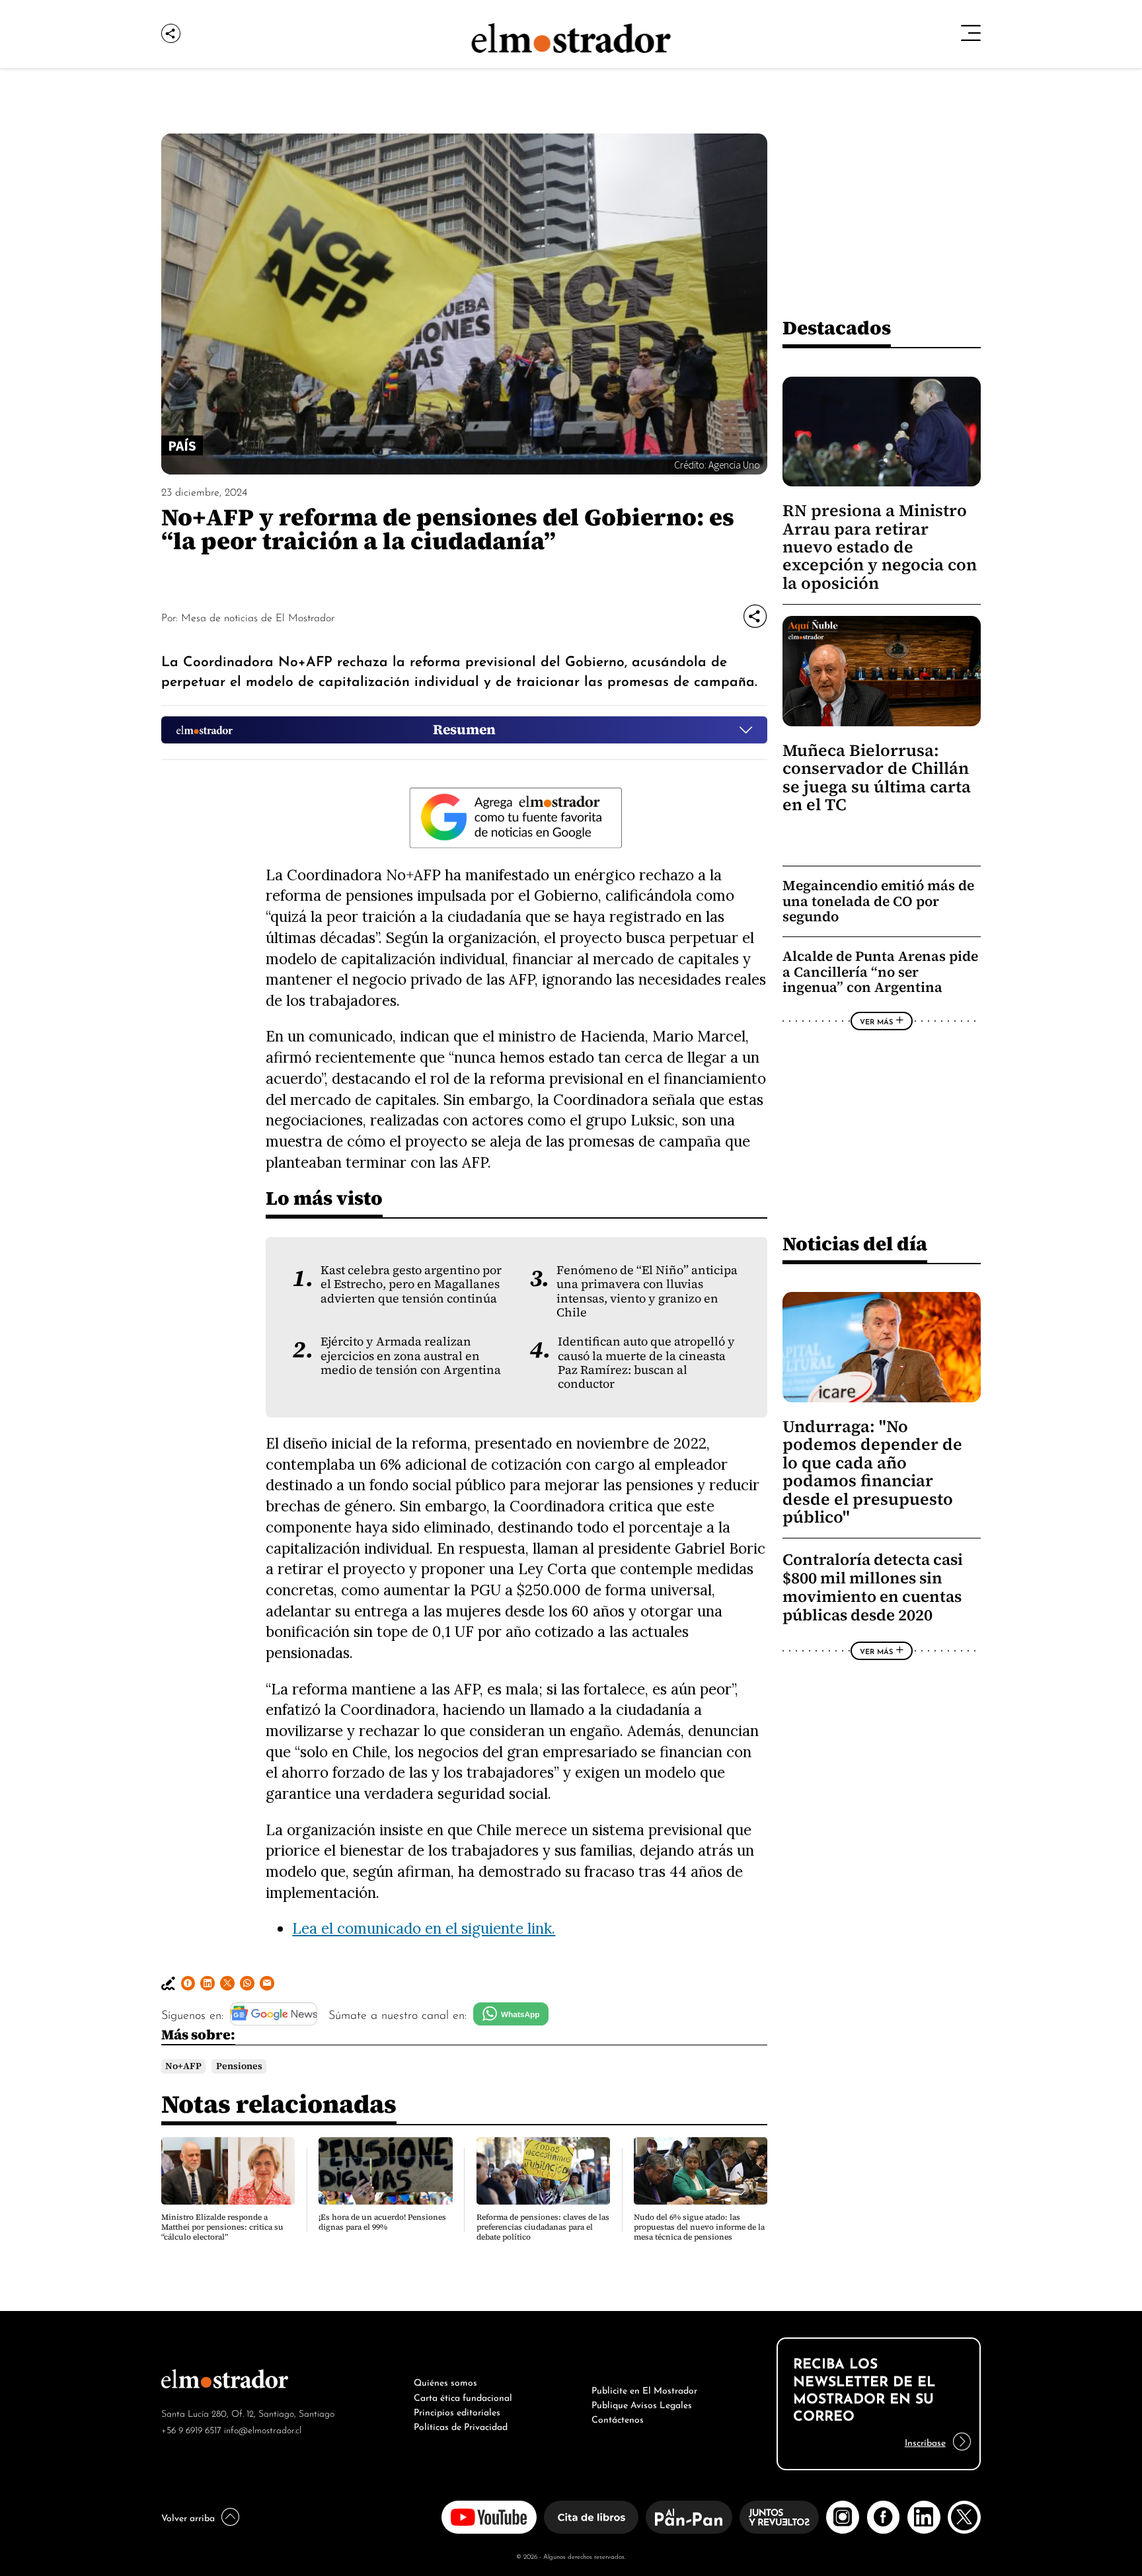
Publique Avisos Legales (642, 2404)
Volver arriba (188, 2517)
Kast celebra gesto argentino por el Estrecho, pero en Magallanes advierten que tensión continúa (411, 1284)
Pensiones (239, 2066)
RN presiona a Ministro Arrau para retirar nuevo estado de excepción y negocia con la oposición (880, 547)
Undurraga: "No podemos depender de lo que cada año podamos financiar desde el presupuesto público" (872, 1472)
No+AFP (183, 2066)
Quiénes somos (445, 2381)
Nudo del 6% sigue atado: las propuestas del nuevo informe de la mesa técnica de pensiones (699, 2227)
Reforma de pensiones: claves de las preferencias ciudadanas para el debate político (543, 2227)
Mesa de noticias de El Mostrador (258, 617)
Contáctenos (618, 2418)
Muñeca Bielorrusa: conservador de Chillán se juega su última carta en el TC (877, 777)
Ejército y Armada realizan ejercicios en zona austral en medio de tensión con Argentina (411, 1356)
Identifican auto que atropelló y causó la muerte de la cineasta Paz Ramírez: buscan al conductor (646, 1363)
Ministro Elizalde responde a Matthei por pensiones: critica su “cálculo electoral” (222, 2227)
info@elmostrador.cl (263, 2429)
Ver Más (876, 1021)
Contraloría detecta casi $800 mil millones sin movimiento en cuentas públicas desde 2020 (873, 1588)
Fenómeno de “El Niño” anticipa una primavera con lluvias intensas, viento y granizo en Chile (647, 1291)
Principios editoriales (457, 2411)
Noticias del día (855, 1243)
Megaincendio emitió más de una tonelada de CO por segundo (878, 901)
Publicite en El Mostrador (644, 2389)
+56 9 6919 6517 (191, 2429)
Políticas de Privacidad (461, 2425)
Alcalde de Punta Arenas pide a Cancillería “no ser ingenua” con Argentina (880, 971)
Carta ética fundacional (463, 2396)
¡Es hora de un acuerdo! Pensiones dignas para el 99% (382, 2222)
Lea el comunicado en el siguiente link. (424, 1928)
